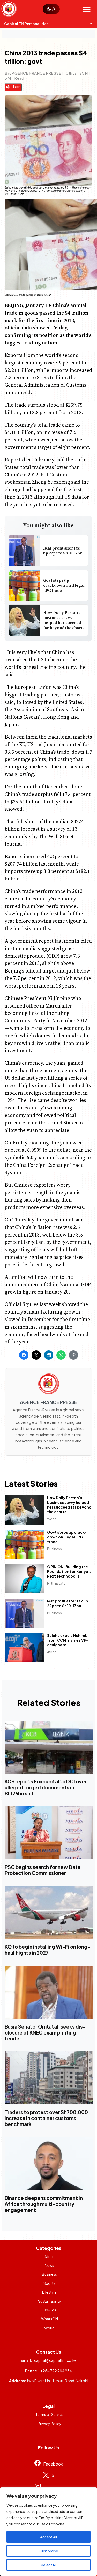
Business (55, 1549)
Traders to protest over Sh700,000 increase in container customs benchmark (46, 2118)
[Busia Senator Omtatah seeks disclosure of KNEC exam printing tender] (49, 1992)
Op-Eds (49, 2310)
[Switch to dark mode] (51, 9)
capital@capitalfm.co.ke (55, 2360)
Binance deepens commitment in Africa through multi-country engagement (44, 2204)
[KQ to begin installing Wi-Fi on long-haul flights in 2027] (49, 1912)
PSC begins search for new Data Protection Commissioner (43, 1870)
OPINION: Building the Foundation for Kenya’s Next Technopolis (70, 1571)
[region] (48, 2532)
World (52, 1519)
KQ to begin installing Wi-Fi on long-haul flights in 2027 (48, 1950)
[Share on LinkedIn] (49, 1355)
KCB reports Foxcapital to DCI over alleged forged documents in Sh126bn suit (46, 1787)
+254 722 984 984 (56, 2371)
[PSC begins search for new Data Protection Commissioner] (49, 1833)
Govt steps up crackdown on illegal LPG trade (64, 585)
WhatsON (50, 2319)
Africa (52, 1652)
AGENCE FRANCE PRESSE (37, 73)
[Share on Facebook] (24, 1355)
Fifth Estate (57, 1583)
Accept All (48, 2537)
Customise (49, 2551)
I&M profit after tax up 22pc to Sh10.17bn (63, 550)
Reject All (49, 2565)
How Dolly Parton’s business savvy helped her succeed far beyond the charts (64, 620)
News (49, 2265)
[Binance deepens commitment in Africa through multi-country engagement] (49, 2164)
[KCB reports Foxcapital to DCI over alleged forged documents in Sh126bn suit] (49, 1747)
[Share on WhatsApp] (61, 1355)
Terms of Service (50, 2414)
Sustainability (50, 2301)
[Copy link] (73, 1355)
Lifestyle (49, 2292)
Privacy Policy (50, 2424)
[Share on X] (36, 1355)
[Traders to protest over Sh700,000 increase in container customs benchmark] (49, 2078)
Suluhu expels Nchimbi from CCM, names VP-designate (68, 1640)
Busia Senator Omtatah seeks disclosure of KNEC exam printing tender (45, 2033)
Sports (49, 2283)
